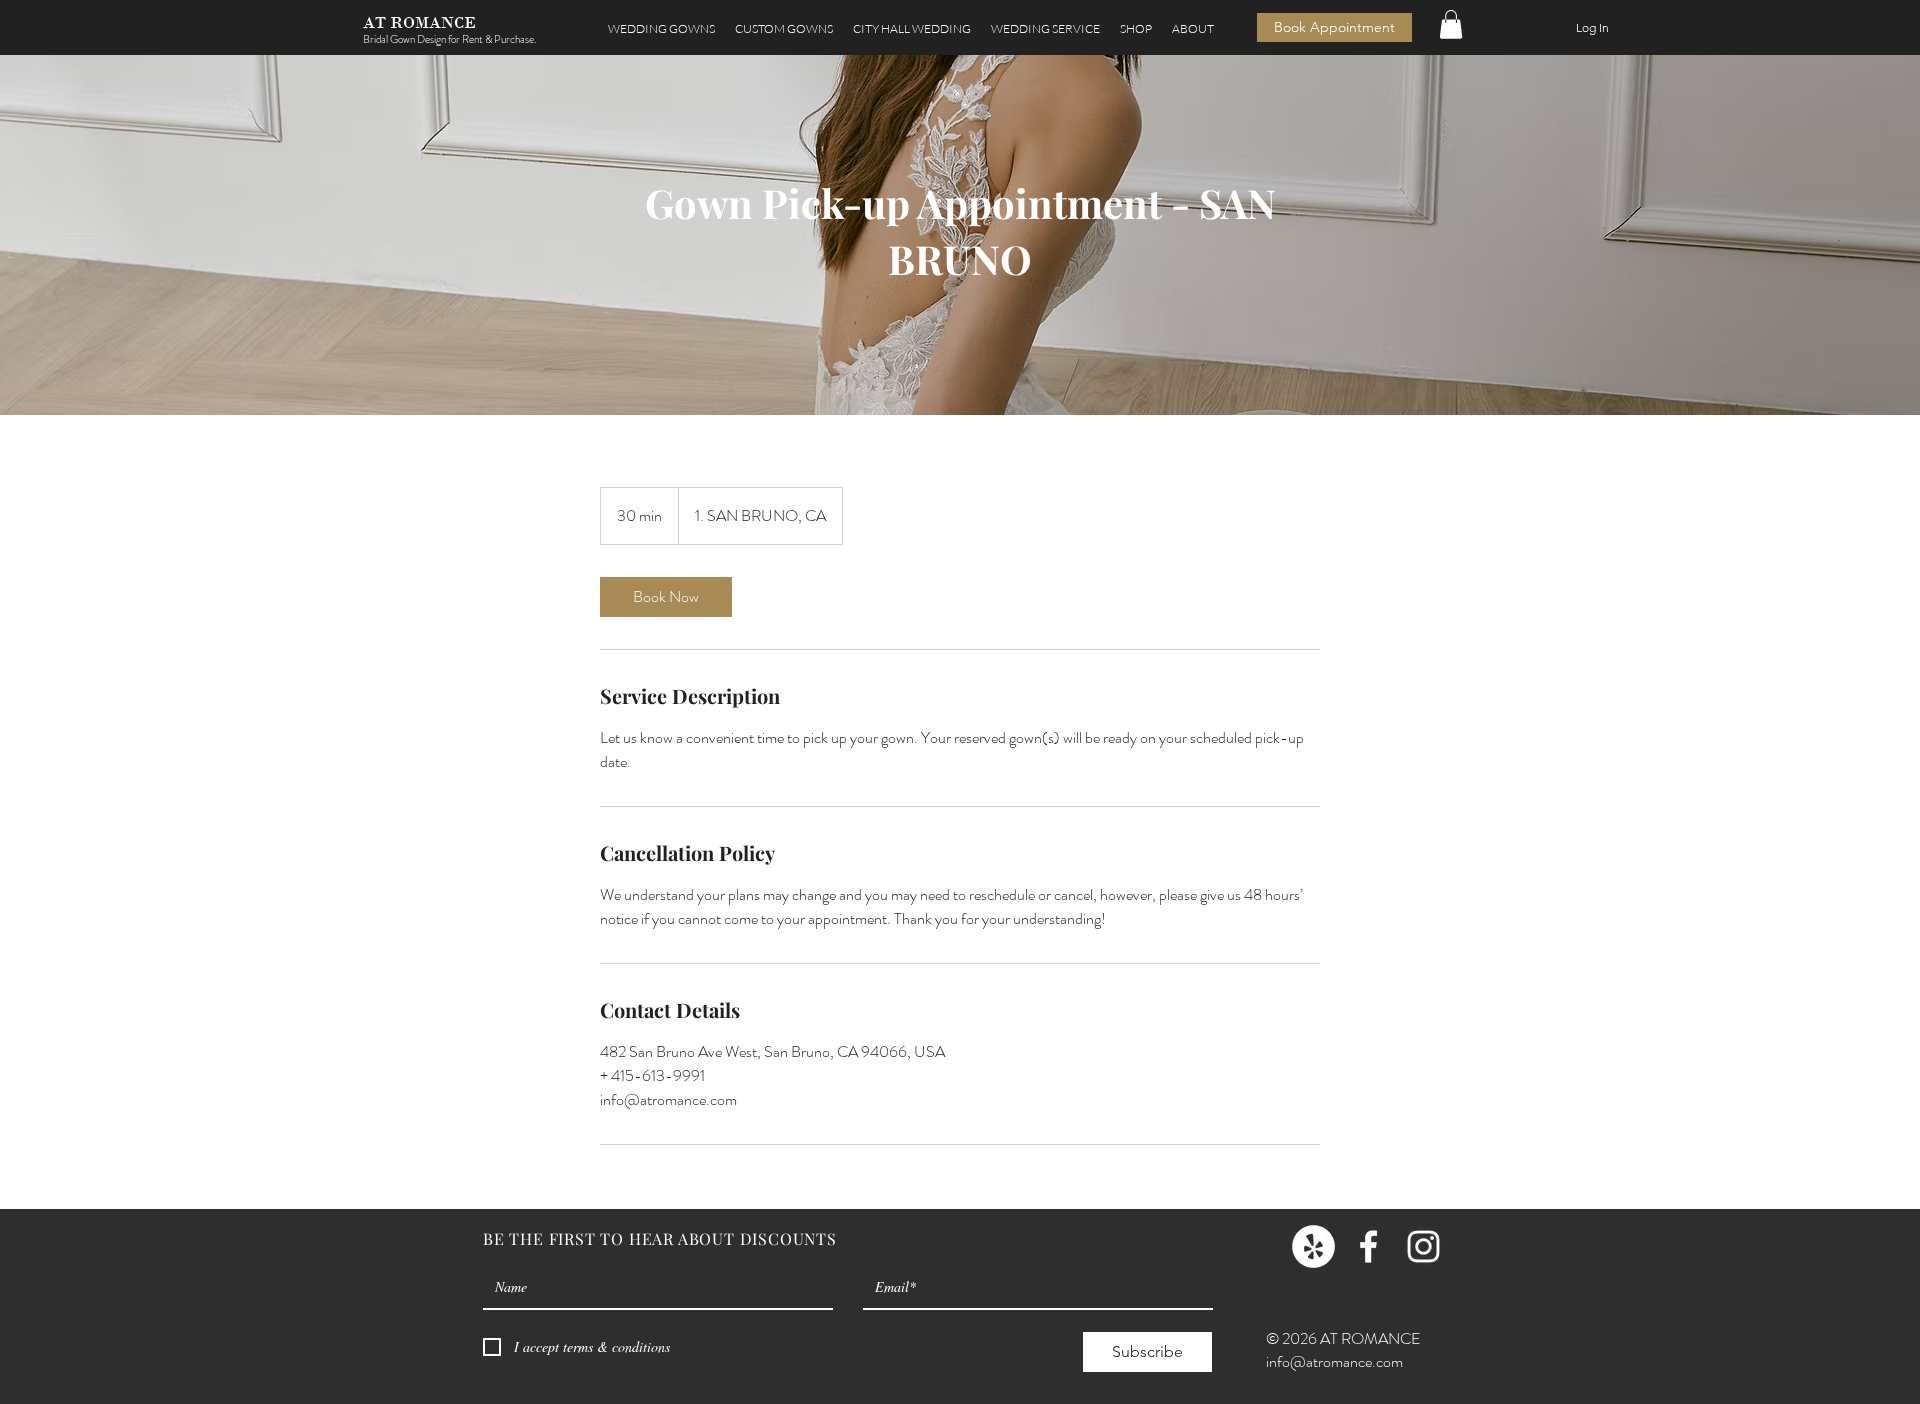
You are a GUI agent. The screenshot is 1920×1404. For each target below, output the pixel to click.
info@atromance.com (1334, 1361)
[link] (666, 597)
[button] (1045, 28)
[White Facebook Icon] (1368, 1246)
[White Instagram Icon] (1423, 1246)
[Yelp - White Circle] (1313, 1246)
